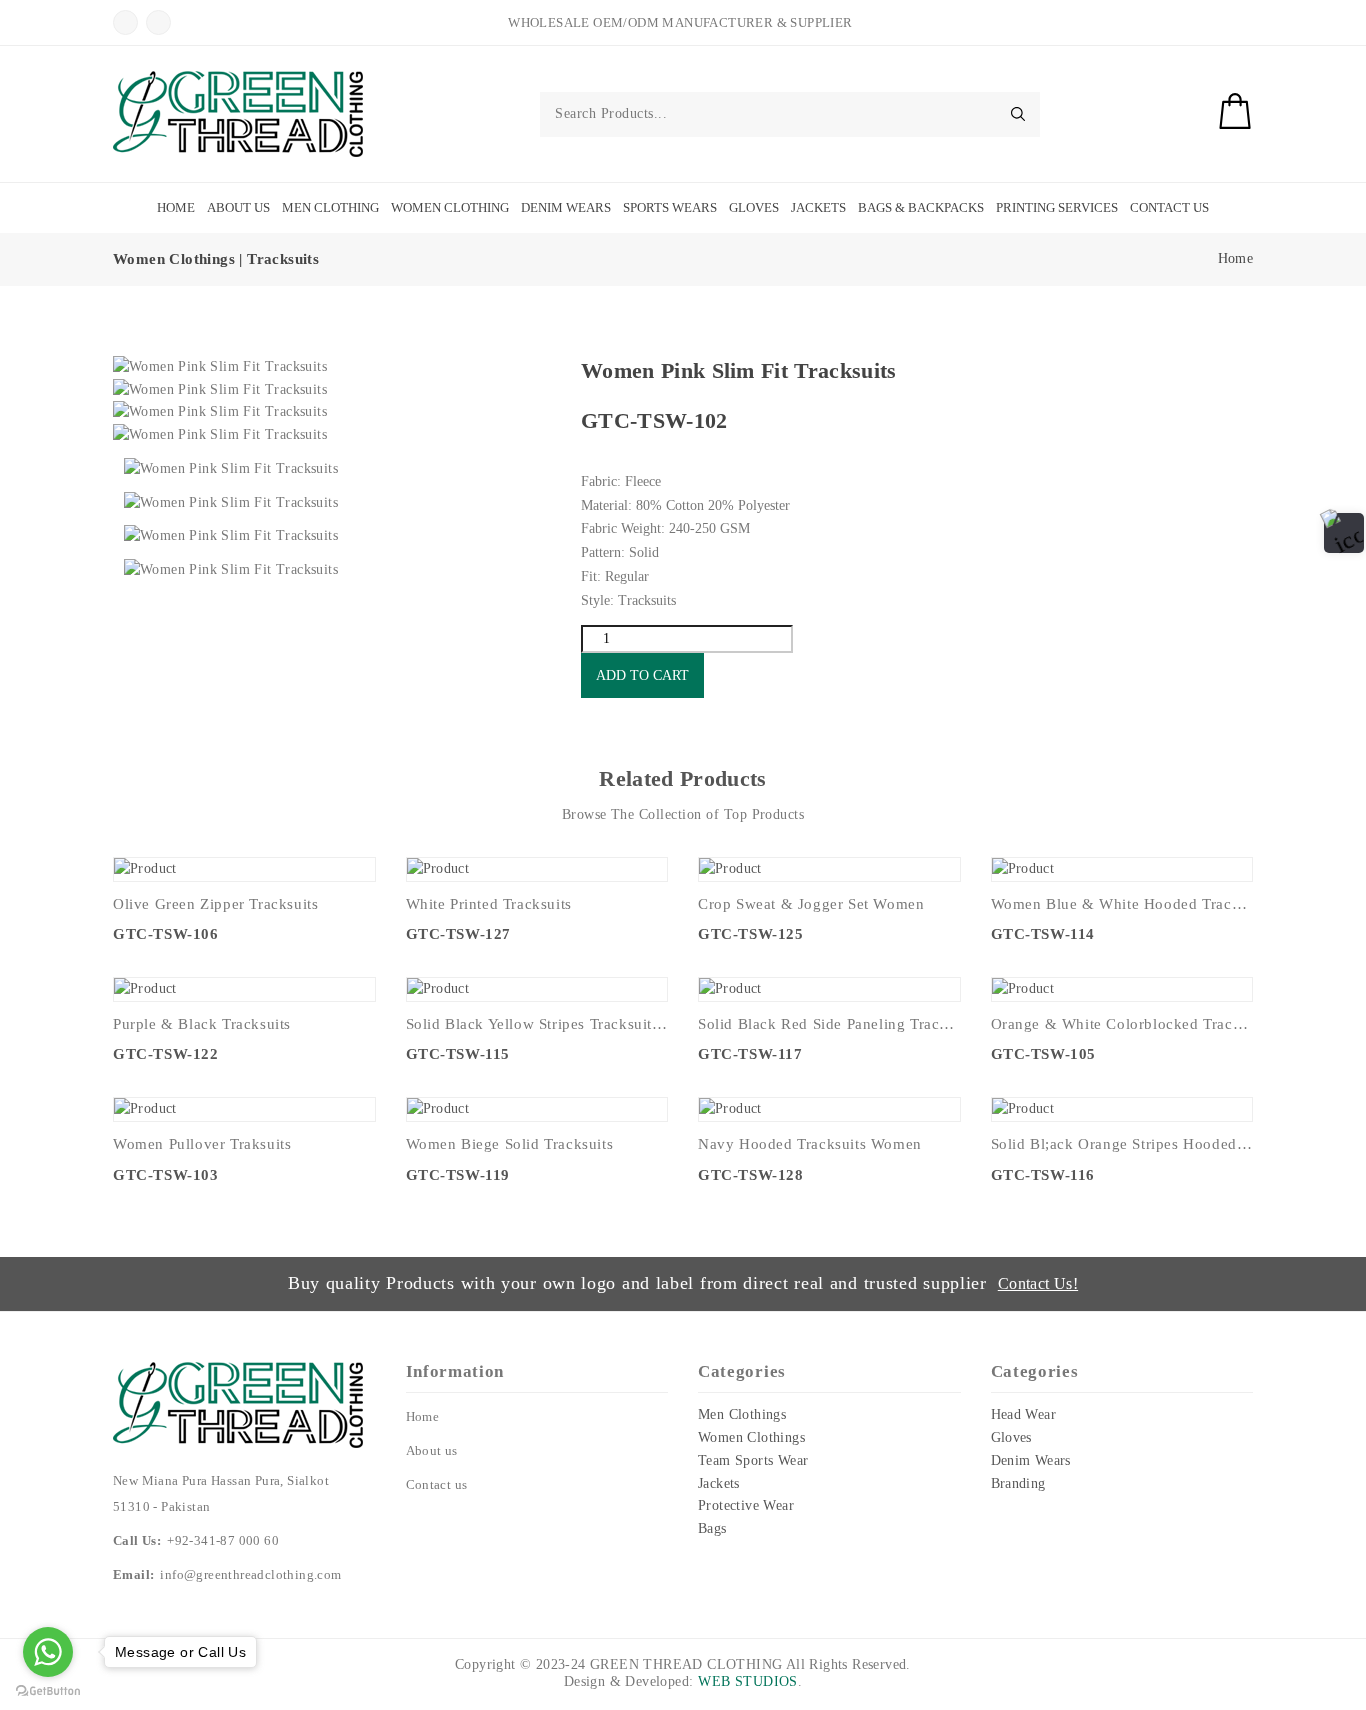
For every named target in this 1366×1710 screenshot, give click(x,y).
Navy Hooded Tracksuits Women (810, 1144)
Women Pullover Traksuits (202, 1144)
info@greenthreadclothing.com (250, 1574)
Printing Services (1057, 207)
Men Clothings (742, 1414)
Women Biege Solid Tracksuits (510, 1144)
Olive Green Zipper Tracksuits (215, 904)
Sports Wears (670, 207)
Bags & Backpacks (921, 207)
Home (176, 207)
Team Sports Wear (753, 1460)
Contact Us (1169, 207)
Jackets (818, 207)
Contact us (437, 1484)
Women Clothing (450, 207)
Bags (712, 1528)
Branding (1018, 1483)
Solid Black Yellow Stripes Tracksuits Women (537, 1024)
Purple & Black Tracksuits (202, 1024)
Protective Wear (746, 1505)
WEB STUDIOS (747, 1681)
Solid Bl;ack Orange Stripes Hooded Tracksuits (1122, 1144)
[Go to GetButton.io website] (48, 1690)
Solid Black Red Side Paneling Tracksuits (829, 1024)
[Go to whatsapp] (48, 1652)
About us (432, 1450)
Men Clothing (330, 207)
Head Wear (1024, 1414)
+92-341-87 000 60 (223, 1540)
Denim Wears (566, 207)
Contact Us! (1038, 1283)
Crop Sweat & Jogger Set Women (811, 904)
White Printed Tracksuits (489, 904)
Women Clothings (751, 1437)
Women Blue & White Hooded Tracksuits (1122, 904)
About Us (238, 207)
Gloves (754, 207)
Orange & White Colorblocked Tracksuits (1122, 1024)
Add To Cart (642, 675)
